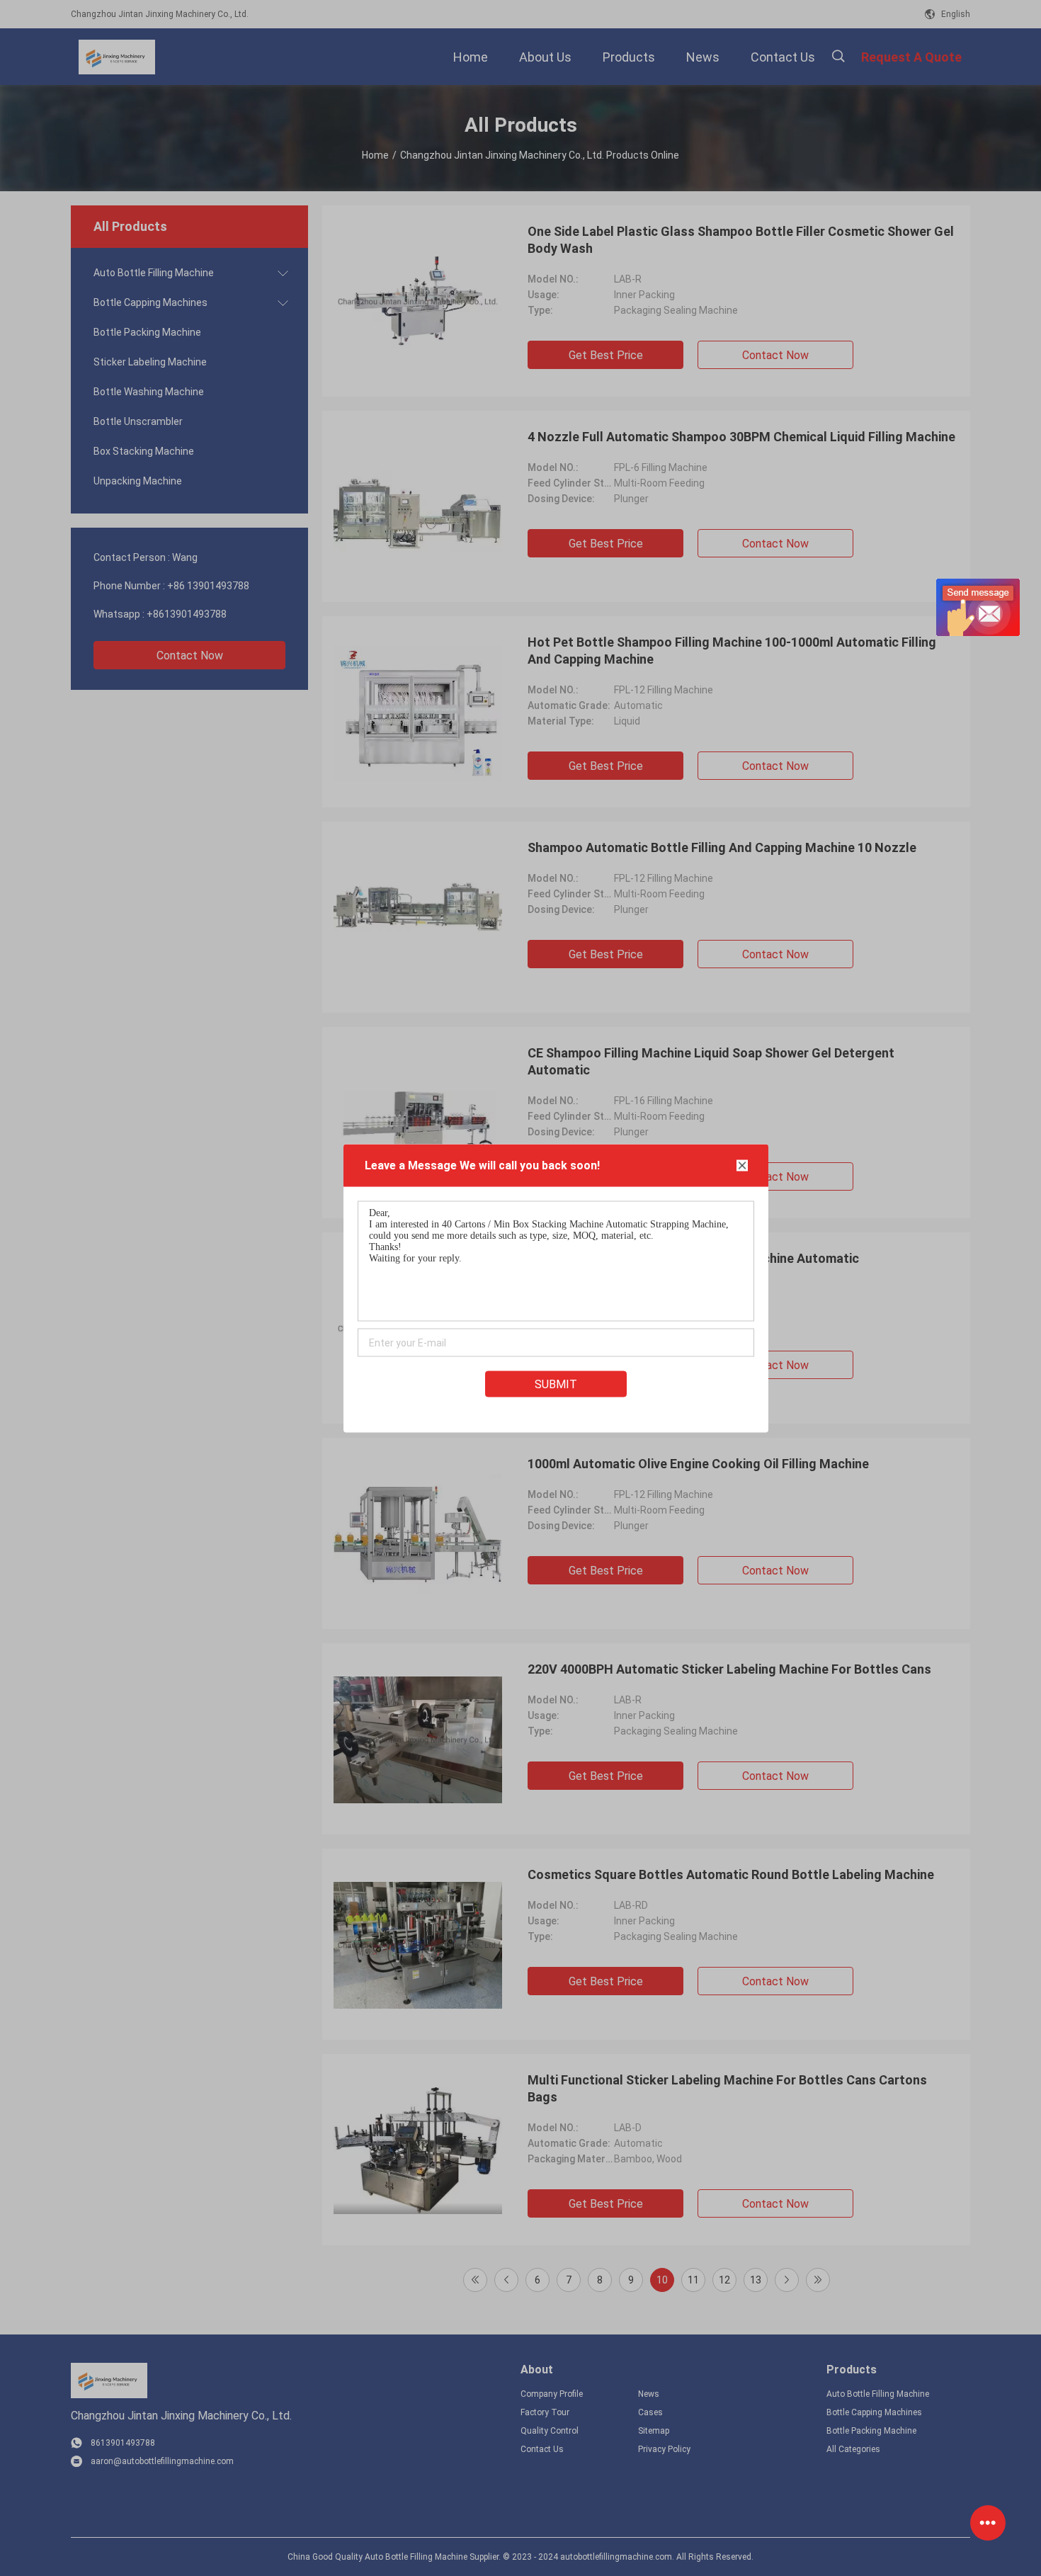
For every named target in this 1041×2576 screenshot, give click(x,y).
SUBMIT (556, 1384)
